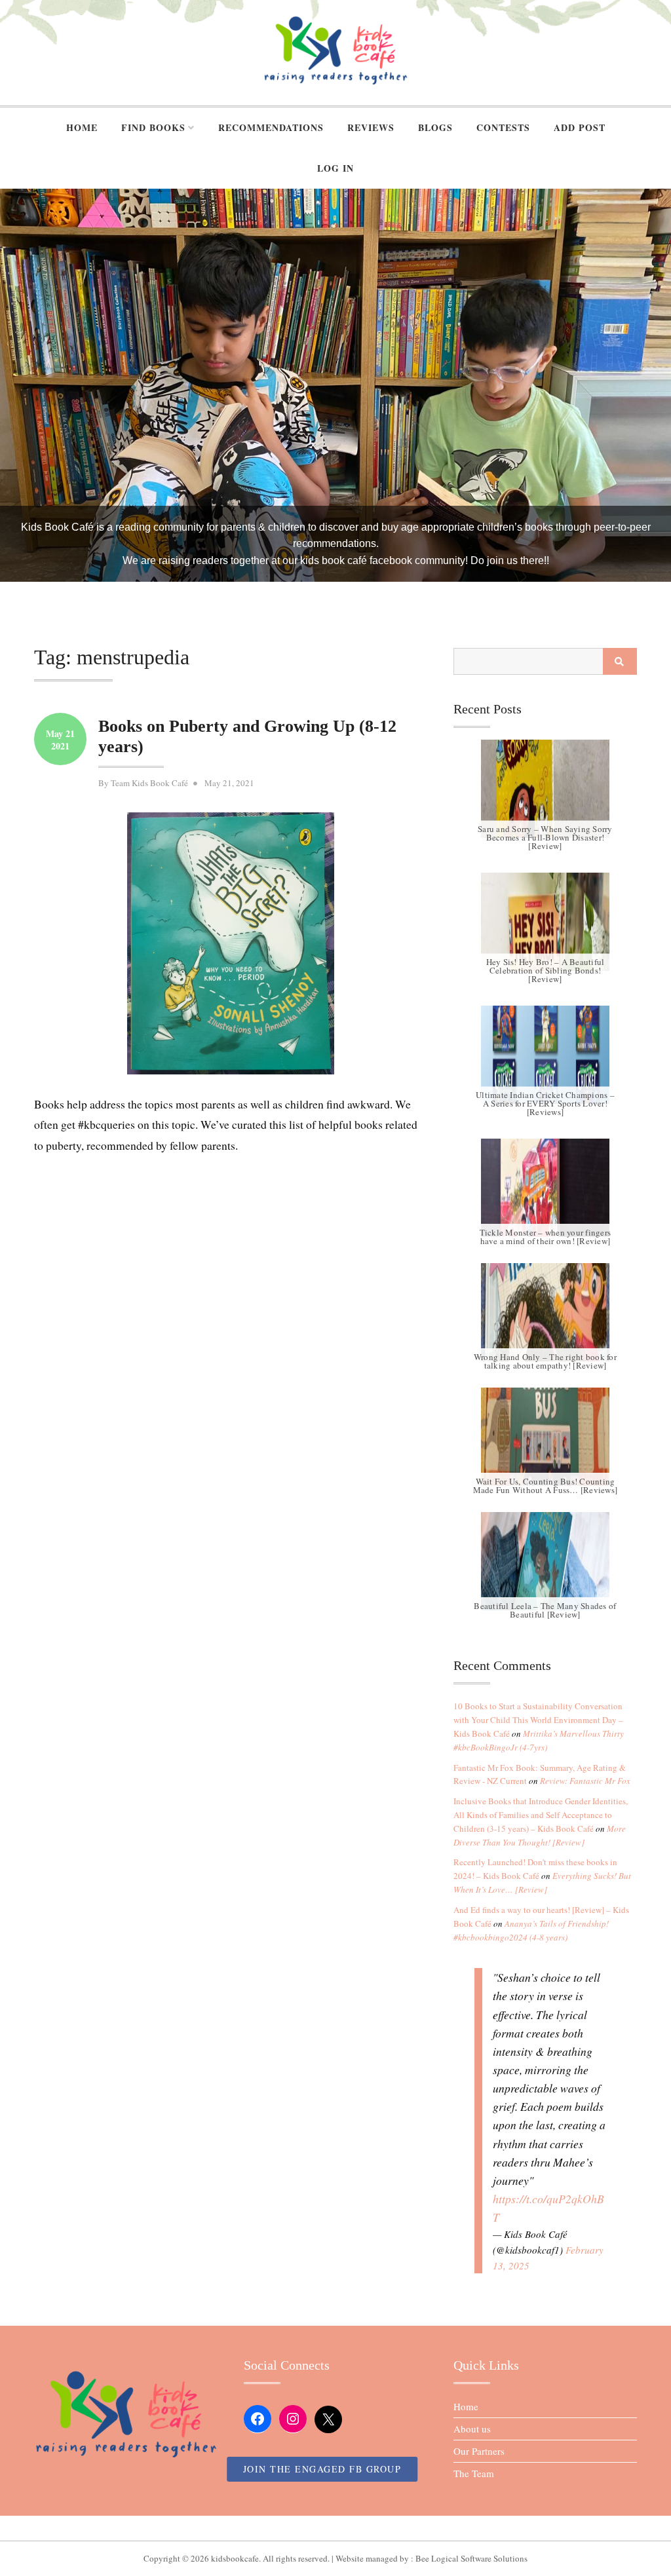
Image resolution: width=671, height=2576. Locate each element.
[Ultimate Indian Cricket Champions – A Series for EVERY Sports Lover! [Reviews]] (545, 1055)
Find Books (153, 127)
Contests (503, 127)
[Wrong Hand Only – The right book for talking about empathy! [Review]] (545, 1312)
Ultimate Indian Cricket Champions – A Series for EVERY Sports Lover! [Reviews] (545, 1104)
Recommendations (271, 127)
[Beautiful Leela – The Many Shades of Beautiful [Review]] (545, 1561)
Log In (335, 168)
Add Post (580, 127)
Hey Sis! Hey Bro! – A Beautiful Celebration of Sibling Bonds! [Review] (546, 971)
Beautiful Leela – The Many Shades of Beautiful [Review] (545, 1610)
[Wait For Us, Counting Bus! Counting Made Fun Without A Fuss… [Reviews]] (545, 1437)
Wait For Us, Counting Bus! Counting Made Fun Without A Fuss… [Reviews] (546, 1486)
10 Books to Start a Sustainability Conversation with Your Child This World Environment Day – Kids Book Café (538, 1720)
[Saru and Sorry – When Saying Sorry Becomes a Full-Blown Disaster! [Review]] (545, 789)
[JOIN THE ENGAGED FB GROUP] (335, 2528)
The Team (474, 2473)
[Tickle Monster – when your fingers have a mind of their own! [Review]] (545, 1188)
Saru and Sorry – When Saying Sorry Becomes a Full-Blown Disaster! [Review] (545, 838)
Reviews (371, 127)
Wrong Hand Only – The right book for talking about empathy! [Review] (545, 1361)
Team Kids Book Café (149, 783)
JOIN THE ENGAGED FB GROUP (322, 2469)
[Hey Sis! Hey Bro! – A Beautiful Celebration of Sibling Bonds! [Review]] (545, 922)
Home (82, 127)
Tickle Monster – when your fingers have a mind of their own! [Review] (546, 1237)
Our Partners (479, 2451)
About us (472, 2429)
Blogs (435, 127)
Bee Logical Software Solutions (471, 2558)
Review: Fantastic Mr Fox (585, 1781)
